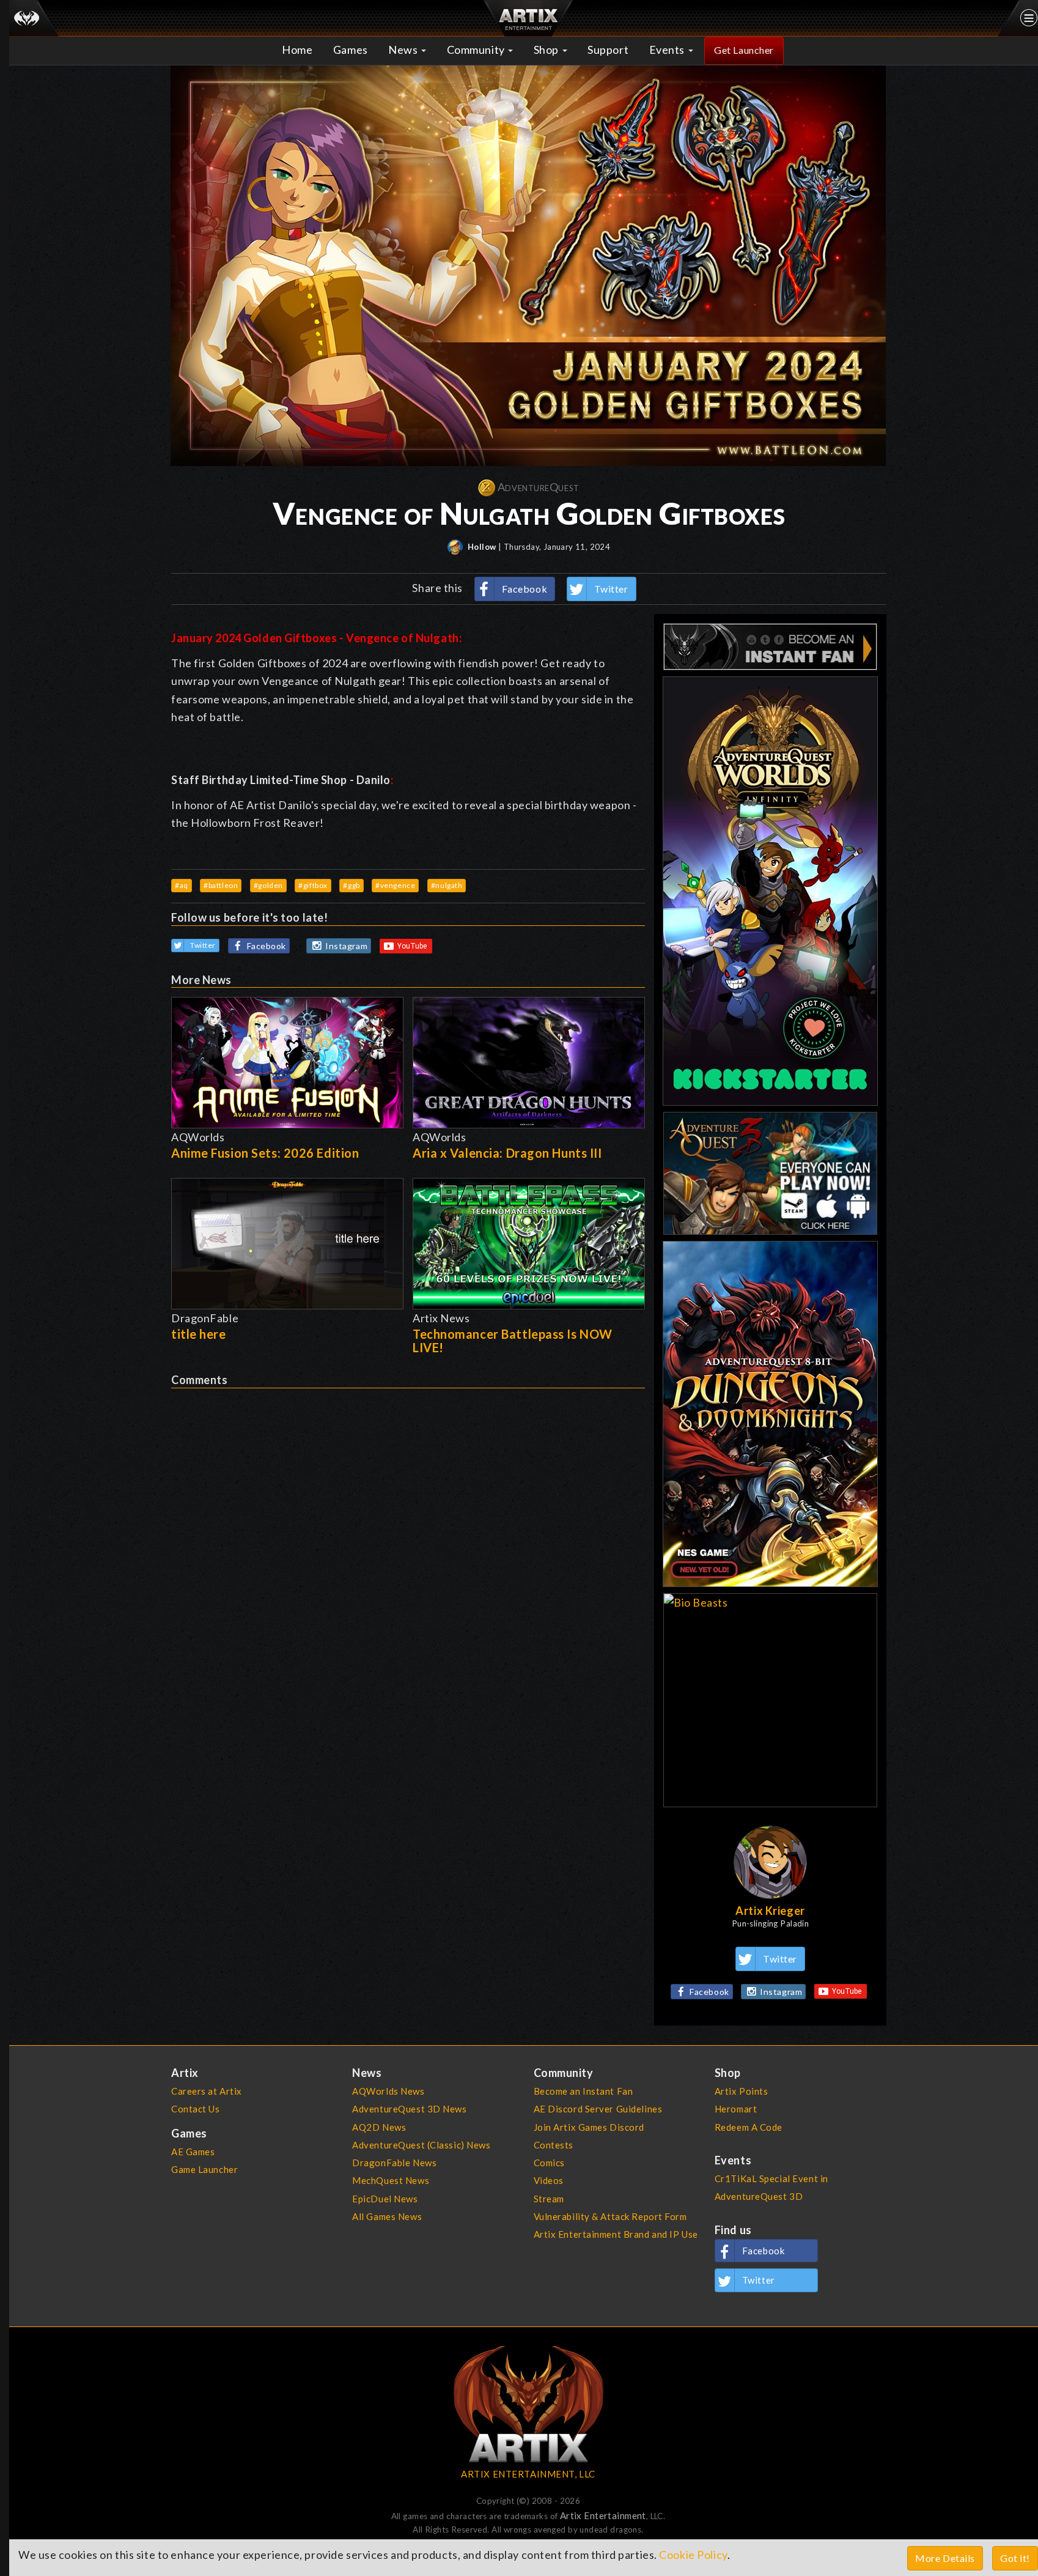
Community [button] (477, 50)
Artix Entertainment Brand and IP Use (616, 2234)
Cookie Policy (693, 2555)
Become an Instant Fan (583, 2091)
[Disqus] (408, 1541)
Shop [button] (547, 50)
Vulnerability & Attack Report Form (610, 2216)
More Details (945, 2558)
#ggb (351, 885)
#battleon (221, 885)
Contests (554, 2145)
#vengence (395, 885)
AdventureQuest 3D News (409, 2109)
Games (351, 50)
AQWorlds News (388, 2091)
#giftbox (313, 885)
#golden (268, 885)
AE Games (193, 2152)
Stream (549, 2199)
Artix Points (742, 2091)
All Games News (387, 2216)
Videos (549, 2180)
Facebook (525, 589)
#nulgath (447, 885)
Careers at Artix (207, 2091)
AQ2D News (379, 2127)
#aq (182, 885)
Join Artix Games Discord (589, 2127)
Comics (549, 2163)
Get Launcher (744, 50)
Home (297, 50)
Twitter (611, 589)
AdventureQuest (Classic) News (421, 2145)
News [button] (404, 50)
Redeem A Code (749, 2127)
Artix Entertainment (603, 2515)
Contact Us (196, 2109)
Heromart (736, 2109)
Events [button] (668, 50)
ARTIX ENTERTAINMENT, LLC (528, 2474)
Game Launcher (204, 2169)
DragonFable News (394, 2163)
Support (608, 50)
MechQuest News (391, 2180)
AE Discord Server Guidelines (598, 2109)
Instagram (346, 946)
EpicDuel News (385, 2199)
